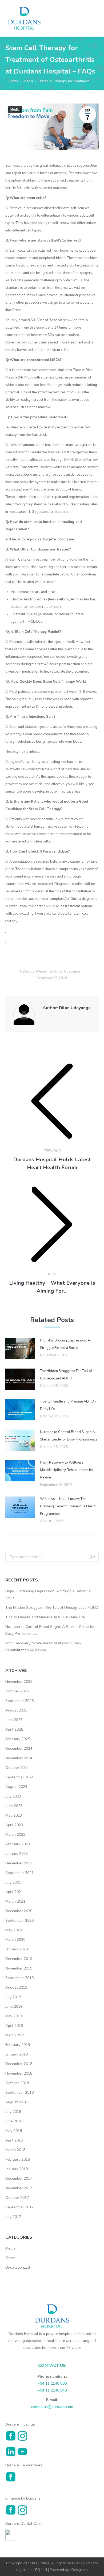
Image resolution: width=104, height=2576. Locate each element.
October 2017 (17, 2198)
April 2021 (14, 1892)
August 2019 (16, 1987)
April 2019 (14, 2026)
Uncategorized (18, 2267)
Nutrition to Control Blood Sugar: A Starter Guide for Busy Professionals (69, 1436)
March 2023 (15, 1835)
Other (10, 2258)
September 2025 (19, 1701)
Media (15, 110)
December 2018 (19, 2064)
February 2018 (18, 2159)
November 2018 (19, 2073)
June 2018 (14, 2121)
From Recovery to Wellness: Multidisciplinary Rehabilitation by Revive (67, 1470)
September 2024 (19, 1777)
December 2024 (19, 1749)
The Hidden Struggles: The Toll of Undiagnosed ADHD (66, 1375)
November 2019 (19, 1968)
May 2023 (14, 1815)
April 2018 (14, 2140)
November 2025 (19, 1682)
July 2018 (13, 2112)
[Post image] (20, 1349)
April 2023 (14, 1825)
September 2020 (19, 1921)
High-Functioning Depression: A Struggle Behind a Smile (65, 1344)
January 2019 (17, 2054)
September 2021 (19, 1873)
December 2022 (19, 1863)
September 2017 (19, 2207)
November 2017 (19, 2188)
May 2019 (14, 2016)
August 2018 (16, 2102)
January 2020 (17, 1949)
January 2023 (17, 1854)
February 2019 (18, 2045)
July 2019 (13, 1997)
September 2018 (19, 2093)
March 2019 (15, 2035)
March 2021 (15, 1901)
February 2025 (18, 1739)
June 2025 (14, 1720)
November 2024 (19, 1758)
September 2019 (19, 1978)
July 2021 (13, 1882)
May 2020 (14, 1930)
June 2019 (14, 2007)
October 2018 (17, 2083)
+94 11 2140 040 (52, 2390)
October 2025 (17, 1691)
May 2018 (14, 2131)
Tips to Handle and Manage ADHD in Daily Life (69, 1405)
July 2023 (13, 1796)
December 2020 (19, 1911)
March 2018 (15, 2150)
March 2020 (15, 1940)
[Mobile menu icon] (95, 18)
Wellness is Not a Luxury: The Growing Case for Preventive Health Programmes (68, 1506)
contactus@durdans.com (52, 2407)
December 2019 (19, 1959)
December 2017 (19, 2179)
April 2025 (14, 1729)
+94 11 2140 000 (52, 2383)
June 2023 (14, 1806)
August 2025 (16, 1710)
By (65, 971)
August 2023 (16, 1787)
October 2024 (17, 1768)
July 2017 (13, 2217)
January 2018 (17, 2169)
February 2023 (18, 1844)
